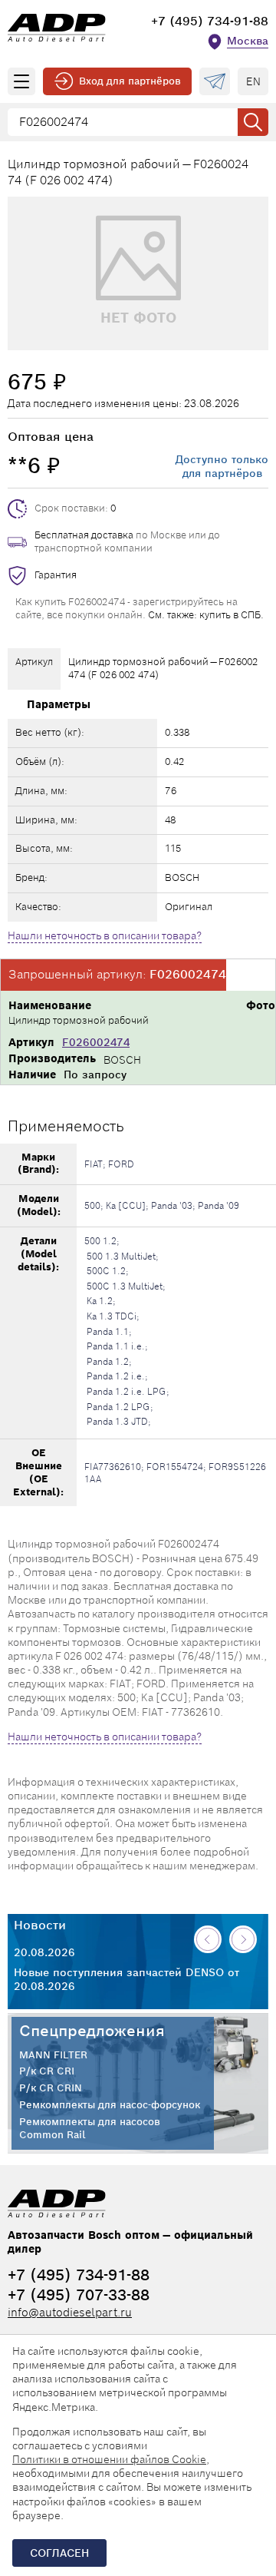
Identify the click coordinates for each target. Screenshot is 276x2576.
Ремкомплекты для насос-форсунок (110, 2105)
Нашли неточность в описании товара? (105, 935)
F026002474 (96, 1042)
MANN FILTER (53, 2055)
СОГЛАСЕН (59, 2553)
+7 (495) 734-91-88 (210, 21)
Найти (253, 122)
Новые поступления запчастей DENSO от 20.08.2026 (127, 1979)
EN (253, 81)
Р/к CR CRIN (51, 2088)
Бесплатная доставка (84, 535)
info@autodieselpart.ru (70, 2312)
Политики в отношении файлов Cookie (109, 2459)
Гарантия (56, 575)
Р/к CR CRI (47, 2071)
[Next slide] (243, 1939)
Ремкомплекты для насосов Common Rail (90, 2129)
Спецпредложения (92, 2031)
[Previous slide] (208, 1939)
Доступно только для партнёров (222, 466)
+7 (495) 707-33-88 (79, 2295)
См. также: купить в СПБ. (206, 615)
